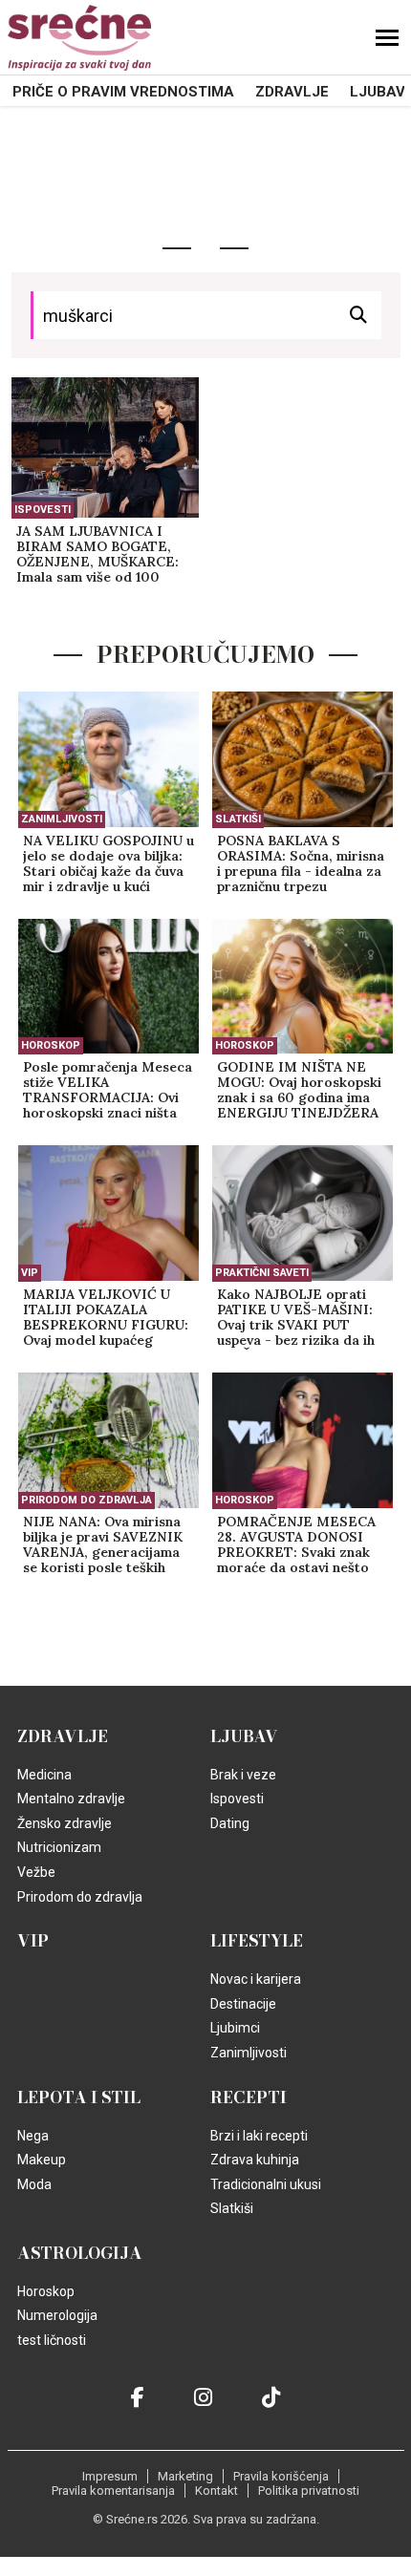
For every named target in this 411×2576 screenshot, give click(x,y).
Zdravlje (292, 92)
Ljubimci (235, 2028)
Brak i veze (243, 1775)
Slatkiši (238, 819)
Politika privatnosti (309, 2491)
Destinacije (243, 2004)
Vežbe (36, 1872)
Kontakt (216, 2491)
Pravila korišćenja (281, 2476)
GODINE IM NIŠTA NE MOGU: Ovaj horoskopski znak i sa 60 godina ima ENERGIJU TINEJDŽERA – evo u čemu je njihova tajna (299, 1091)
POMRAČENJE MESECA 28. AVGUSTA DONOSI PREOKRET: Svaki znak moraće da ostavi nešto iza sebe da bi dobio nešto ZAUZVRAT (302, 1545)
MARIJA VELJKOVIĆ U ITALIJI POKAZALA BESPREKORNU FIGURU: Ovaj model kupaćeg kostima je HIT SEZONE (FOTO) (106, 1318)
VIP (30, 1273)
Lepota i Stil (79, 2097)
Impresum (110, 2476)
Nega (33, 2136)
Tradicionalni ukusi (266, 2184)
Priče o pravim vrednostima (123, 92)
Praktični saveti (262, 1273)
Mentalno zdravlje (71, 1799)
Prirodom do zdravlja (87, 1500)
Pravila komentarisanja (113, 2491)
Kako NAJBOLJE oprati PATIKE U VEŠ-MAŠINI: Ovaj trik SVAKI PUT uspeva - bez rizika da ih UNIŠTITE (296, 1318)
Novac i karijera (256, 1979)
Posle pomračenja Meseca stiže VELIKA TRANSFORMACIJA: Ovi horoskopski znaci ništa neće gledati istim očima (108, 1091)
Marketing (185, 2476)
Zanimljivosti (62, 819)
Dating (230, 1823)
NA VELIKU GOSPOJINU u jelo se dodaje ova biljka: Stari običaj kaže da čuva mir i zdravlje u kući (108, 864)
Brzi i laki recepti (259, 2136)
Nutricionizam (59, 1847)
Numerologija (57, 2315)
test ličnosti (52, 2340)
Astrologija (80, 2253)
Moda (34, 2184)
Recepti (249, 2097)
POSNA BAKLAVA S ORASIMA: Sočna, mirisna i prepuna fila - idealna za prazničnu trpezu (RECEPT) (301, 864)
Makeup (42, 2160)
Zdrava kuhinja (255, 2160)
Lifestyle (257, 1941)
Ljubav (378, 92)
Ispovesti (43, 510)
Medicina (44, 1775)
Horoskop (51, 1045)
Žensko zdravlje (65, 1823)
